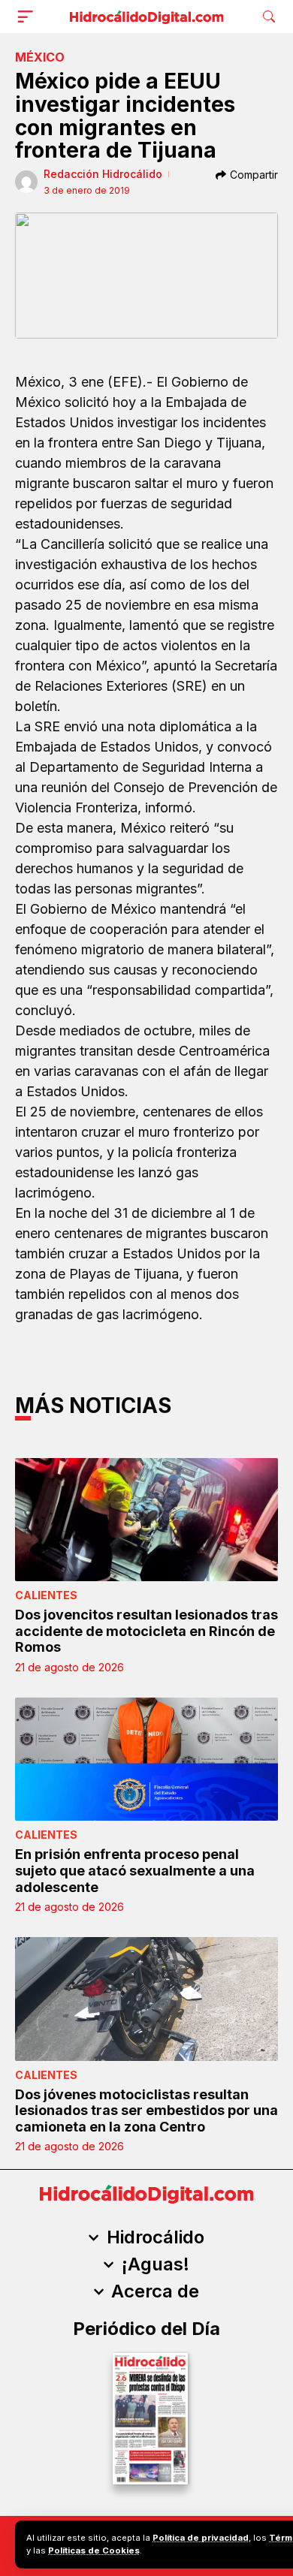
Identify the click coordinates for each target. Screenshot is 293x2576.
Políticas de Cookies (94, 2550)
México (40, 57)
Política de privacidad (201, 2538)
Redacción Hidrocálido (103, 174)
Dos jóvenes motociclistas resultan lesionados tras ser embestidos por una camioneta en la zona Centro (146, 2111)
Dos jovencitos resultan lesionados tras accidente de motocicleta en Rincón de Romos (146, 1631)
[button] (29, 17)
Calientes (46, 1595)
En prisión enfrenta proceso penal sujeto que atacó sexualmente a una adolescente (135, 1870)
